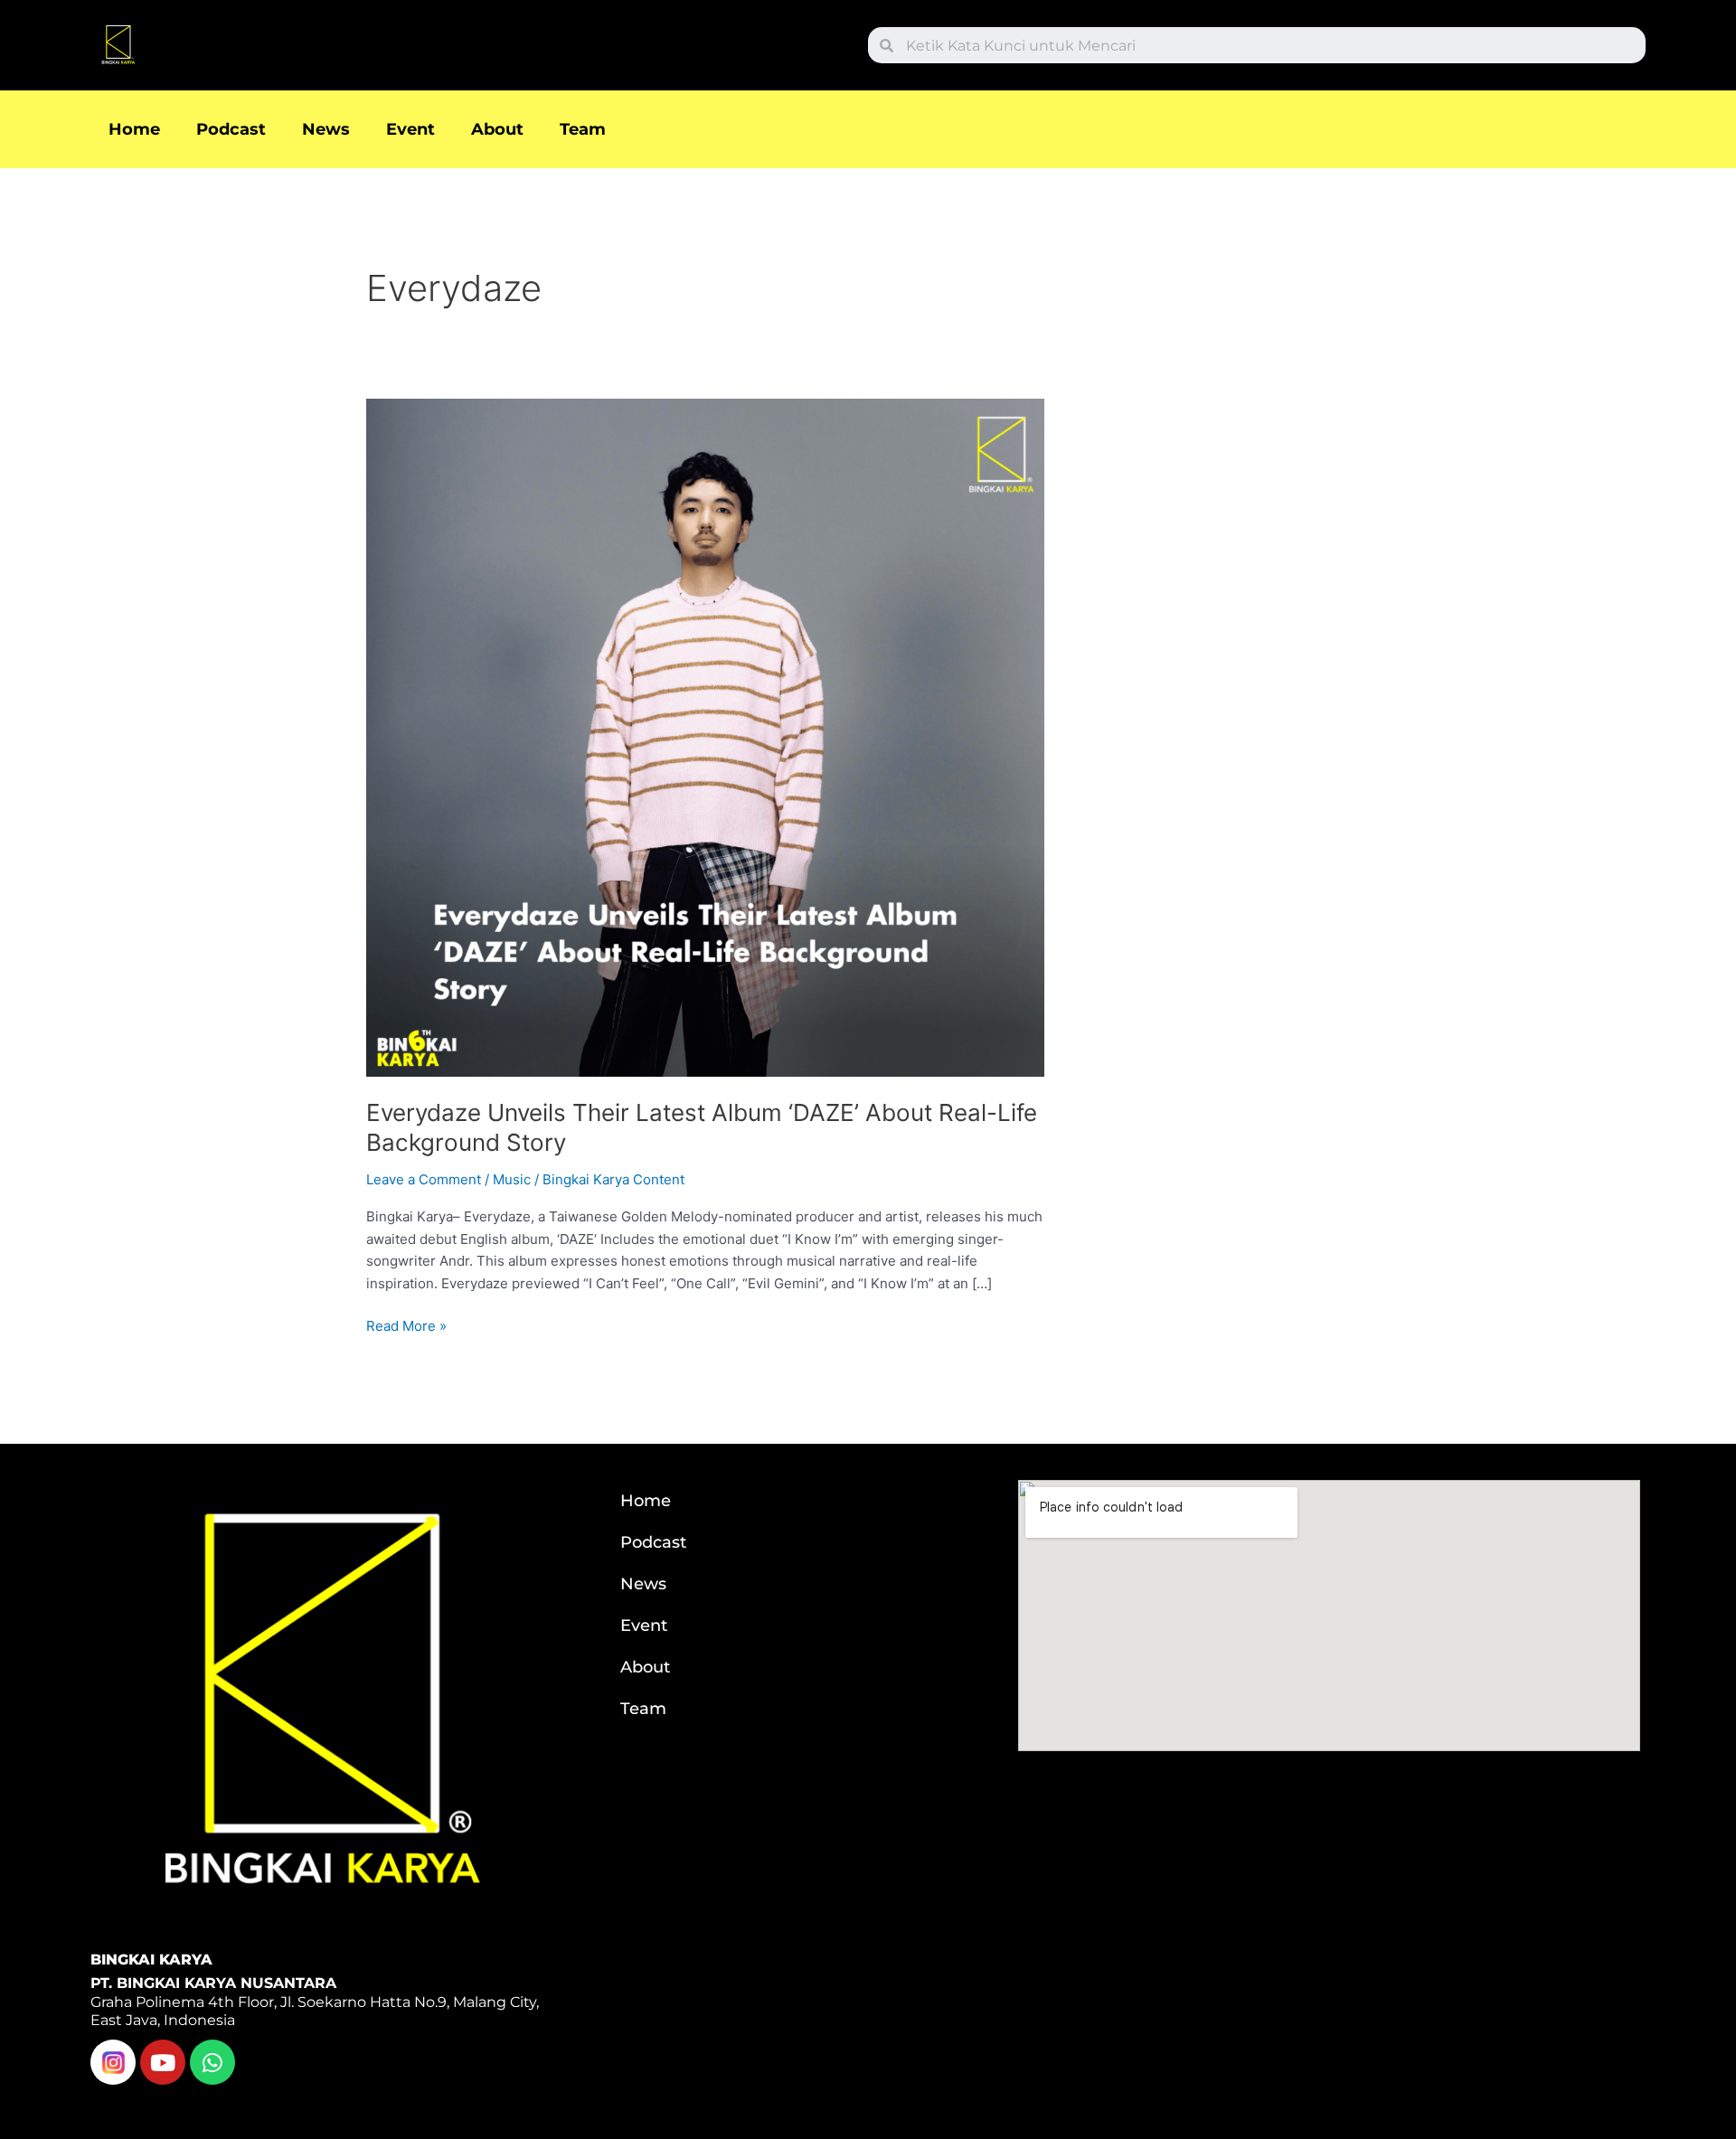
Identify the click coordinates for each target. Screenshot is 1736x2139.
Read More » (406, 1325)
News (326, 129)
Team (583, 129)
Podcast (231, 129)
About (497, 129)
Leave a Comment (424, 1179)
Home (134, 129)
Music (512, 1179)
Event (410, 129)
